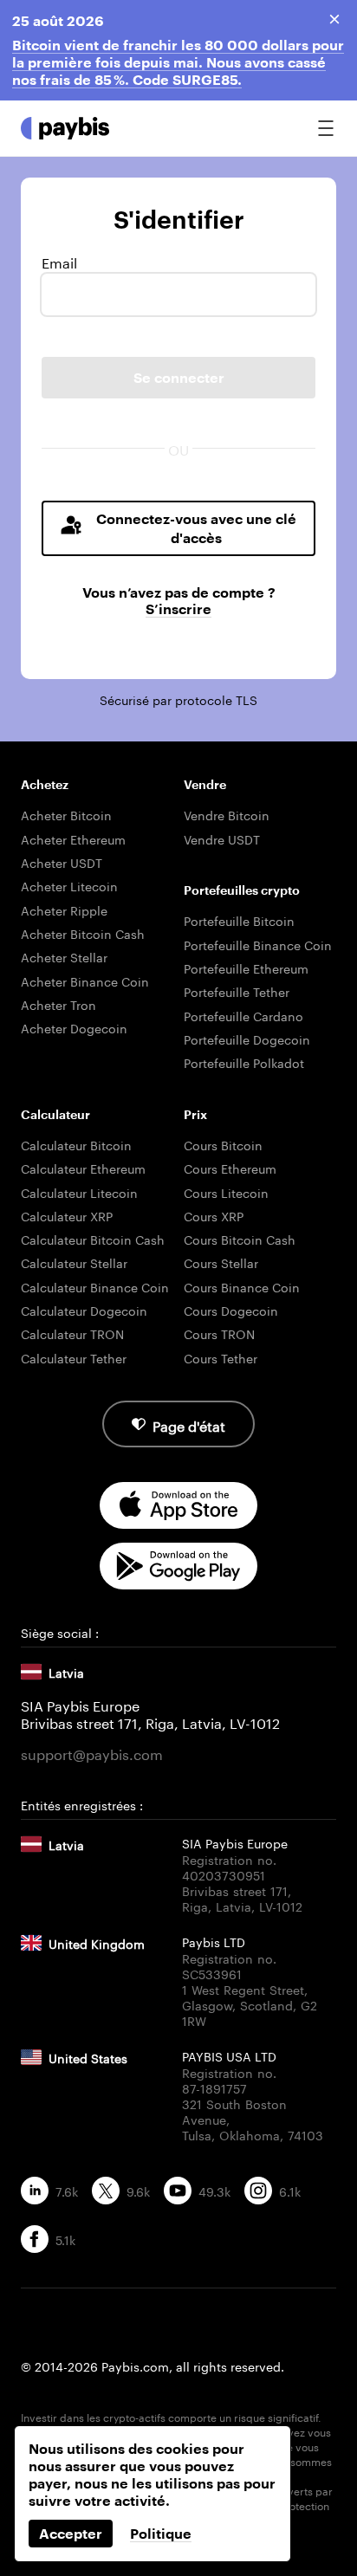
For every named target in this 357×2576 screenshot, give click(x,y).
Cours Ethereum (230, 1168)
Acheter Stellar (64, 956)
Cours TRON (219, 1333)
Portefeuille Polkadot (244, 1062)
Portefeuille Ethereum (246, 968)
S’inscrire (178, 608)
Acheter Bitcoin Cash (83, 933)
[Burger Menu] (326, 128)
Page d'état (189, 1424)
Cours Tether (221, 1357)
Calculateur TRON (72, 1333)
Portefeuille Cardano (243, 1015)
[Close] (334, 19)
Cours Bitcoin (223, 1144)
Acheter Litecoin (69, 885)
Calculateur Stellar (74, 1262)
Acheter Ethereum (73, 838)
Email (59, 262)
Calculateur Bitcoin (76, 1144)
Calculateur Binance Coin (95, 1286)
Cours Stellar (221, 1262)
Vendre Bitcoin (227, 814)
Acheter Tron (58, 1004)
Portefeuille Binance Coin (258, 944)
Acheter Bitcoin (66, 814)
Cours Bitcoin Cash (240, 1239)
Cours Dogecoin (231, 1310)
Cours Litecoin (226, 1192)
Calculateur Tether (74, 1357)
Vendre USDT (222, 838)
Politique (161, 2533)
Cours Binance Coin (242, 1286)
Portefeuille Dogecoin (247, 1039)
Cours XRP (214, 1215)
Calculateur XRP (67, 1215)
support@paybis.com (92, 1753)
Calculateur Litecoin (79, 1192)
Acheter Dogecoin (74, 1027)
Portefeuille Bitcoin (239, 920)
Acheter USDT (62, 862)
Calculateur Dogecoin (84, 1310)
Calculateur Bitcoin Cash (93, 1239)
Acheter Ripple (64, 909)
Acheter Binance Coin (85, 981)
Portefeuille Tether (237, 991)
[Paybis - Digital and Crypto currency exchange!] (65, 128)
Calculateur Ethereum (83, 1168)
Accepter (71, 2533)
